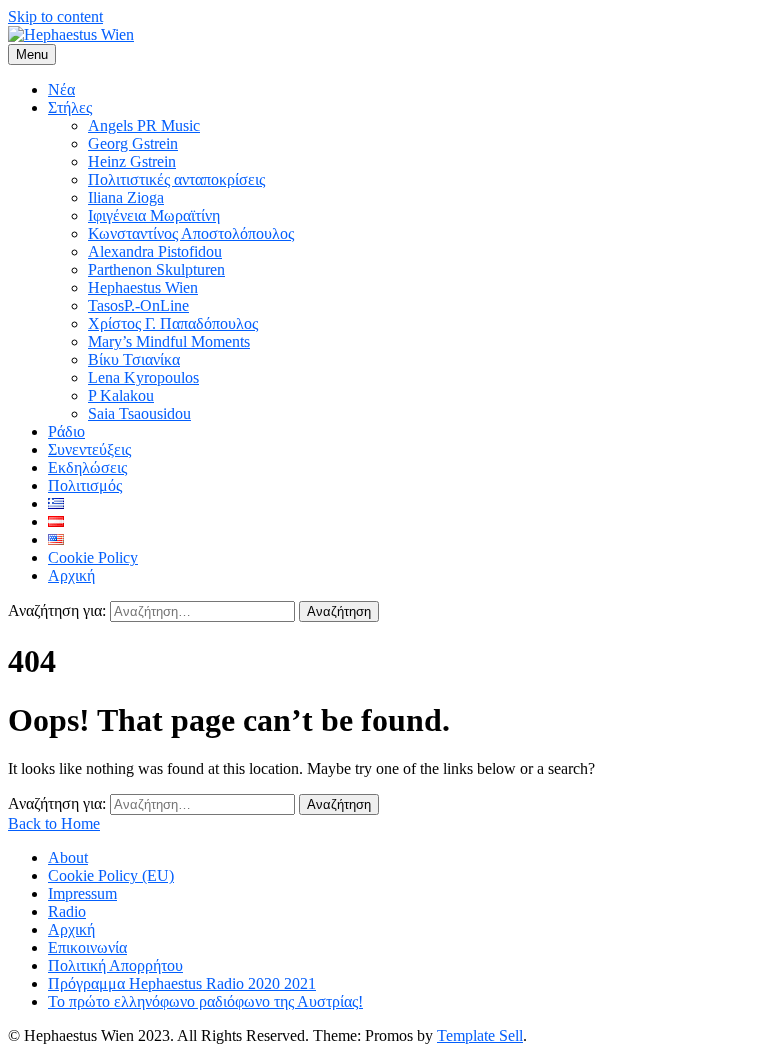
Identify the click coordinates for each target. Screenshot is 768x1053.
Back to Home (54, 823)
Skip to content (55, 16)
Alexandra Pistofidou (155, 251)
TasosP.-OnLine (138, 305)
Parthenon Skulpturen (156, 269)
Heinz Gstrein (132, 161)
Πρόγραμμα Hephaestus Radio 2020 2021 (182, 983)
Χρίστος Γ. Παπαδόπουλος (173, 323)
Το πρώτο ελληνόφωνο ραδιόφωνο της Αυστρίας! (205, 1001)
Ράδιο (66, 431)
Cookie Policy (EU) (111, 875)
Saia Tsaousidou (139, 413)
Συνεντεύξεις (89, 449)
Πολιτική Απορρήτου (115, 965)
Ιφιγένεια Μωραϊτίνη (154, 215)
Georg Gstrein (133, 143)
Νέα (61, 89)
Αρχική (71, 575)
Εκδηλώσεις (87, 467)
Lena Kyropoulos (143, 377)
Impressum (82, 893)
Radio (67, 911)
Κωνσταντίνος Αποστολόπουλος (191, 233)
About (68, 857)
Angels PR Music (144, 125)
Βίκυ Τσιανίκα (134, 359)
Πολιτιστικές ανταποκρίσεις (176, 179)
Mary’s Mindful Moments (169, 341)
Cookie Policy (93, 557)
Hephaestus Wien (143, 287)
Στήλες (70, 107)
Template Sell (480, 1035)
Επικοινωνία (87, 947)
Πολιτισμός (85, 485)
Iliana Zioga (126, 197)
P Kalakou (121, 395)
